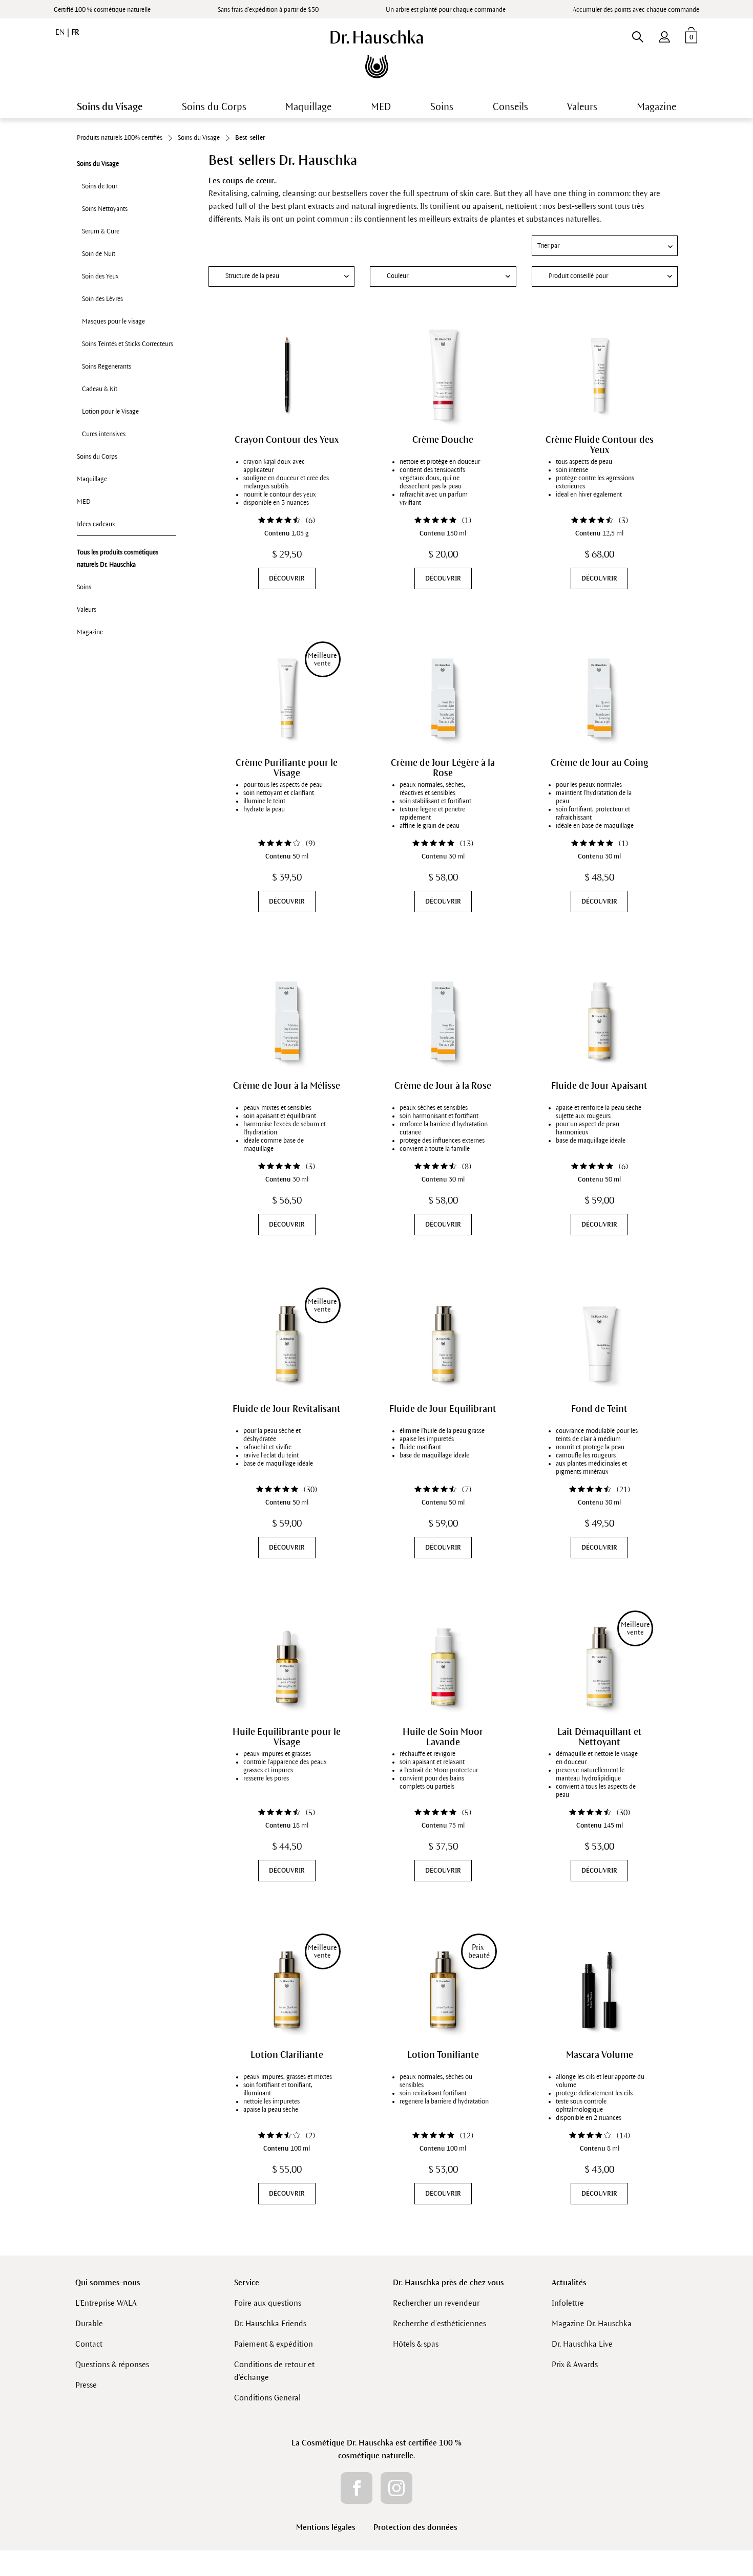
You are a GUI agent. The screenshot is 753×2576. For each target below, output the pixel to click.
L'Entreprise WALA (106, 2303)
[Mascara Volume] (599, 1990)
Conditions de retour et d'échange (274, 2371)
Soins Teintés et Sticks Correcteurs (128, 344)
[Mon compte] (664, 35)
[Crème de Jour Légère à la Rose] (443, 698)
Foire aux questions (268, 2303)
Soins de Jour (100, 186)
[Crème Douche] (443, 375)
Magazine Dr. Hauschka (592, 2323)
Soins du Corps (97, 457)
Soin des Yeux (100, 276)
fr (75, 32)
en (61, 32)
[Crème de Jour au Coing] (599, 698)
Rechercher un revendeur (436, 2303)
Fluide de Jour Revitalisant (287, 1409)
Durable (89, 2323)
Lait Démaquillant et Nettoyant (600, 1737)
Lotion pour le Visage (110, 412)
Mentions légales (326, 2527)
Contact (89, 2344)
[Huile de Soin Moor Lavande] (443, 1667)
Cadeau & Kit (100, 389)
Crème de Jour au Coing (600, 763)
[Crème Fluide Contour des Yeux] (599, 375)
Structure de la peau (252, 276)
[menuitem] (664, 35)
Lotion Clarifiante (287, 2055)
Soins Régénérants (107, 367)
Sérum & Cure (101, 231)
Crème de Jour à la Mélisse (287, 1086)
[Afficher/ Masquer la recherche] (637, 35)
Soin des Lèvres (102, 299)
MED (84, 502)
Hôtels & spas (416, 2344)
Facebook (357, 2488)
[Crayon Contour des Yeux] (287, 375)
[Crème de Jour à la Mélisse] (287, 1021)
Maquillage (92, 479)
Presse (86, 2385)
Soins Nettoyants (105, 209)
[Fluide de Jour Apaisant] (599, 1021)
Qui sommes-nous (108, 2282)
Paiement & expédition (274, 2344)
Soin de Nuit (99, 254)
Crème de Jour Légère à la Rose (443, 768)
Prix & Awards (575, 2364)
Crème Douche (443, 440)
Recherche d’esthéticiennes (440, 2323)
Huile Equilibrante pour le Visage (287, 1737)
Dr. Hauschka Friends (270, 2323)
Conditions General (267, 2398)
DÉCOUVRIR (287, 578)
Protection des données (415, 2527)
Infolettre (568, 2303)
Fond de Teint (599, 1409)
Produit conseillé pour (578, 276)
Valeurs (87, 610)
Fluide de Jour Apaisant (599, 1086)
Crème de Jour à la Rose (443, 1086)
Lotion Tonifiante (443, 2055)
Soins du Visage (98, 164)
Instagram (396, 2488)
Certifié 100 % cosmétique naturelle (102, 10)
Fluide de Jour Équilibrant (443, 1409)
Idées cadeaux (96, 524)
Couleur (398, 276)
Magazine (90, 632)
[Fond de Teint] (599, 1344)
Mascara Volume (600, 2055)
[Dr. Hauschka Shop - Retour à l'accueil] (377, 54)
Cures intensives (104, 434)
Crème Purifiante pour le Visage (287, 768)
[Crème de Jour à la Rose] (443, 1021)
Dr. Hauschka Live (582, 2344)
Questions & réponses (112, 2364)
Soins (84, 587)
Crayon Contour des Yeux (287, 440)
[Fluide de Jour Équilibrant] (443, 1344)
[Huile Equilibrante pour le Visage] (287, 1667)
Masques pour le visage (113, 321)
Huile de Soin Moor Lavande (443, 1737)
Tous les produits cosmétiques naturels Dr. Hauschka (118, 559)
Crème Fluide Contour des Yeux (600, 445)
